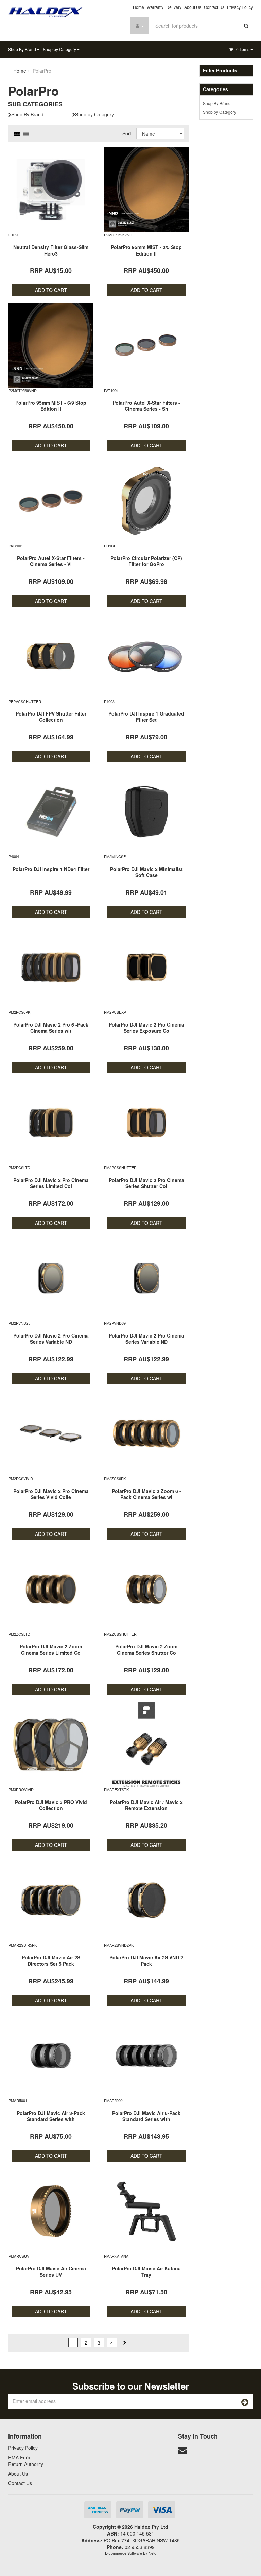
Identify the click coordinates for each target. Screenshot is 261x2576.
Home (138, 7)
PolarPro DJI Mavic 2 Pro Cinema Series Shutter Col (146, 1183)
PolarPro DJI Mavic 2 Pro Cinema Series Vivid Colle (51, 1494)
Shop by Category (60, 49)
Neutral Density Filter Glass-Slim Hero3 (51, 250)
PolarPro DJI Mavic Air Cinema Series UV (51, 2271)
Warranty (155, 7)
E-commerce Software (124, 2553)
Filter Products (220, 71)
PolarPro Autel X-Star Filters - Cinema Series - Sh (146, 406)
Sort (127, 133)
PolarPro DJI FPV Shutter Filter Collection (51, 717)
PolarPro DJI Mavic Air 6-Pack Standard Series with (146, 2116)
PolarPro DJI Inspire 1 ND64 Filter (51, 869)
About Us (193, 7)
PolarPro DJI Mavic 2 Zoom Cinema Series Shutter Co (146, 1650)
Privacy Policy (240, 7)
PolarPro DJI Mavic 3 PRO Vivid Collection (51, 1805)
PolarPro (42, 71)
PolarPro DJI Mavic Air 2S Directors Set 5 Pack (51, 1960)
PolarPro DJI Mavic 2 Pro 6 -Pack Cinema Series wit (51, 1028)
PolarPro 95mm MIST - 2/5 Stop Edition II (146, 250)
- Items (242, 49)
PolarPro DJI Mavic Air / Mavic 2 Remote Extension (146, 1805)
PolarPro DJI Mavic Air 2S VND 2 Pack (146, 1960)
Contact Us (214, 7)
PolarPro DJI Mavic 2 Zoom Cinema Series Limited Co (51, 1650)
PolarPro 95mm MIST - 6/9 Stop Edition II (51, 406)
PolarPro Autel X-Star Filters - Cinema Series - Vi (51, 561)
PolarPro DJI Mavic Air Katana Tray (146, 2271)
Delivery (174, 7)
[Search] (246, 26)
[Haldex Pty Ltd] (46, 12)
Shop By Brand (23, 49)
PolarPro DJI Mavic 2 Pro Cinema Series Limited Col (51, 1183)
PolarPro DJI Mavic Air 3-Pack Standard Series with (51, 2116)
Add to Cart (51, 290)
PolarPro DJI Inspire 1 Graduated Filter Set (146, 717)
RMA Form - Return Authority (26, 2461)
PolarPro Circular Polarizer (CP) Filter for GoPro (146, 561)
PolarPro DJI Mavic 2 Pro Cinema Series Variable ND (51, 1339)
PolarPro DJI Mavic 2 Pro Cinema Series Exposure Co (146, 1028)
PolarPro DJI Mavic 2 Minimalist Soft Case (146, 872)
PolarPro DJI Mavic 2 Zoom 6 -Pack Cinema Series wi (146, 1494)
